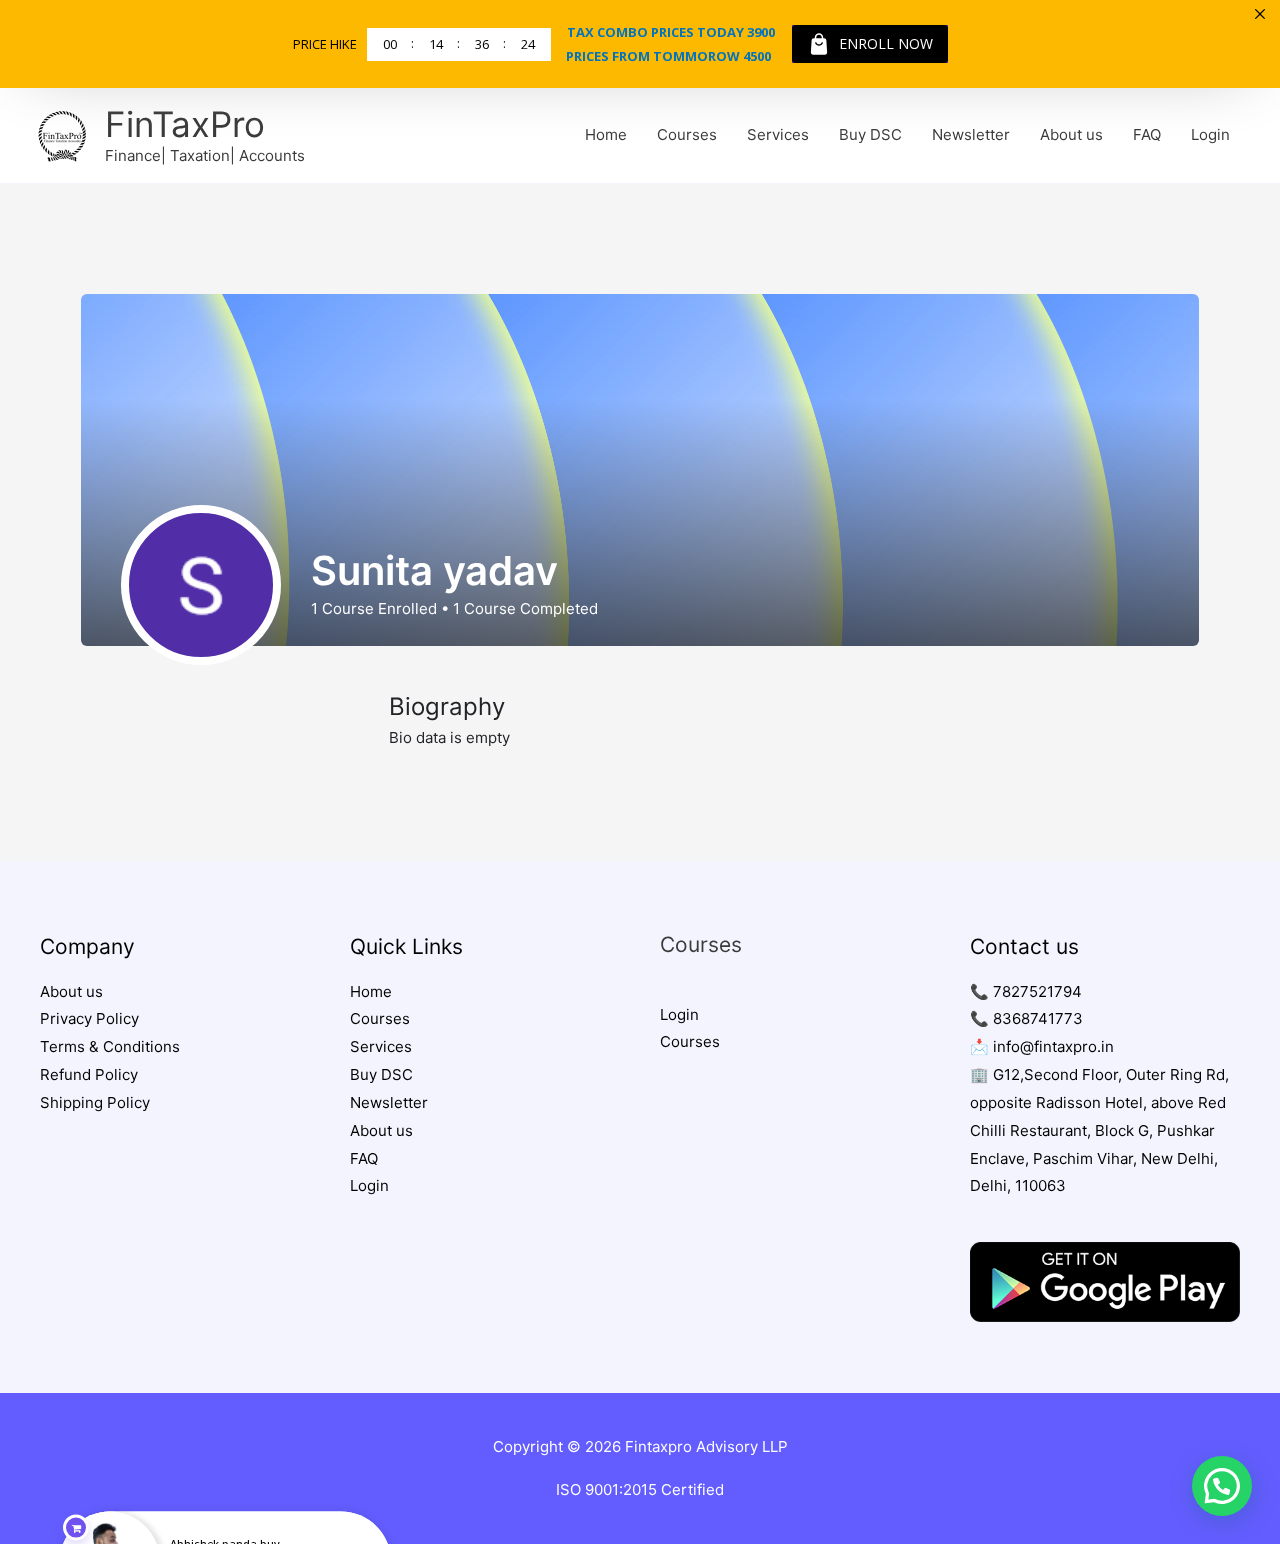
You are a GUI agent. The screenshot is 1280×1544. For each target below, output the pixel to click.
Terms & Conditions (110, 1046)
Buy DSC (870, 134)
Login (1210, 134)
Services (778, 134)
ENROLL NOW (886, 43)
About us (1071, 134)
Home (606, 134)
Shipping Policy (95, 1102)
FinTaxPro (185, 124)
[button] (1222, 1486)
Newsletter (971, 134)
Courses (687, 134)
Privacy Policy (89, 1018)
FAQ (1147, 134)
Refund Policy (89, 1074)
